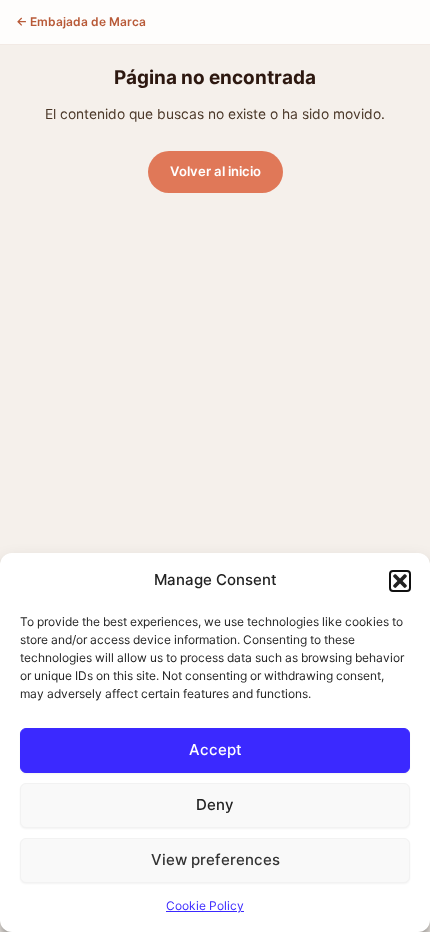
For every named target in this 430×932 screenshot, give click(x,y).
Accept (215, 749)
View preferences (215, 859)
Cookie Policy (205, 905)
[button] (400, 581)
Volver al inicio (215, 171)
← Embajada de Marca (81, 21)
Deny (215, 804)
